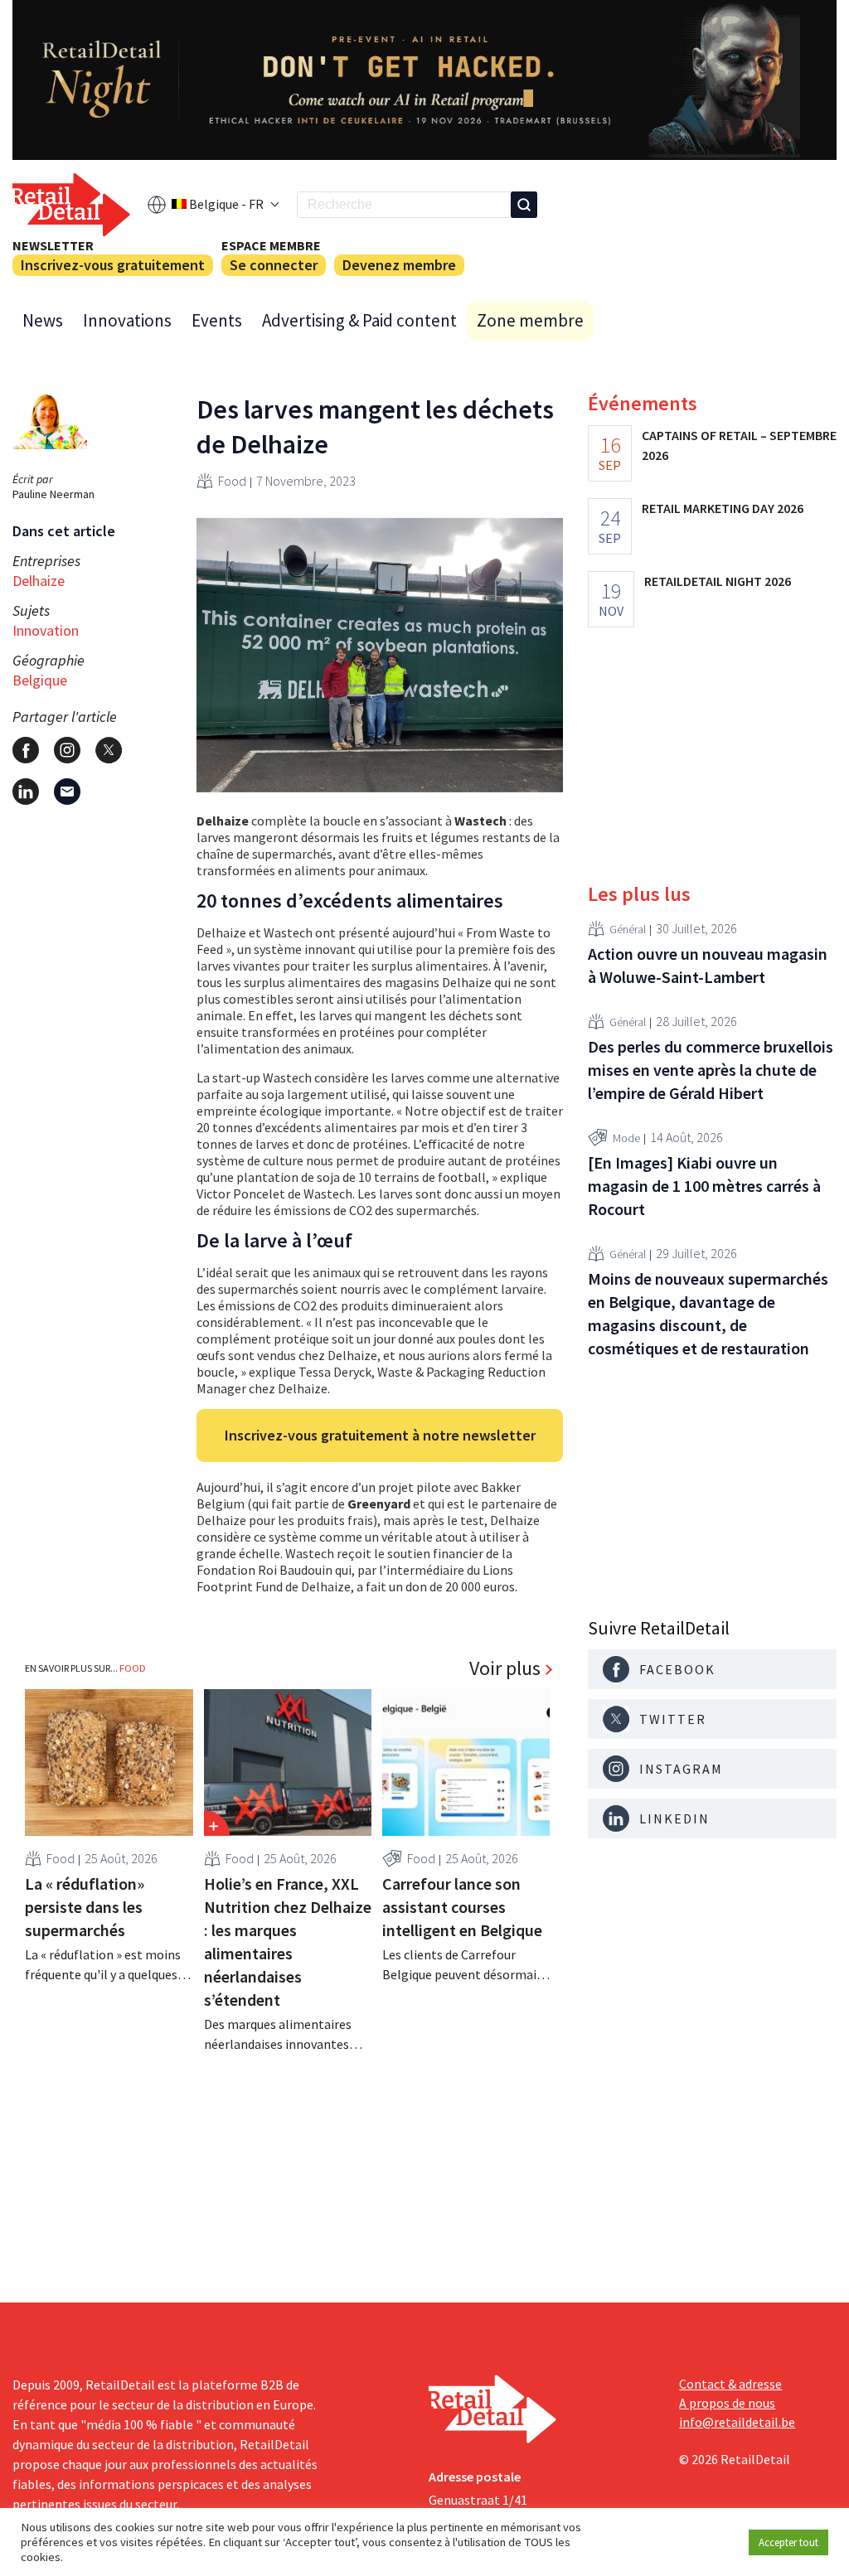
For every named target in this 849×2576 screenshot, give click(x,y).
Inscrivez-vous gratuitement (113, 265)
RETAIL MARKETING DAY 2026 (723, 508)
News (43, 320)
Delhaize (39, 581)
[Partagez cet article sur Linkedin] (26, 792)
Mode (626, 1138)
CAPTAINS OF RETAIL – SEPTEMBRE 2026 (739, 445)
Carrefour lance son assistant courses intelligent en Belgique (462, 1907)
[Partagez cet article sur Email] (67, 792)
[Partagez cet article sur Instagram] (67, 750)
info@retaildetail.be (737, 2422)
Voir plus (505, 1668)
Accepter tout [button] (788, 2542)
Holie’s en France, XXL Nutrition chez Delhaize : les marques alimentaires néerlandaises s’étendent (288, 1942)
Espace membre (271, 245)
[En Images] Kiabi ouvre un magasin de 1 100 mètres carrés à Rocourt (704, 1186)
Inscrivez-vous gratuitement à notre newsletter (380, 1435)
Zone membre (530, 320)
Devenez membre (399, 265)
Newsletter (53, 245)
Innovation (46, 630)
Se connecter (274, 265)
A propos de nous (727, 2403)
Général (628, 929)
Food (232, 481)
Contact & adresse (730, 2384)
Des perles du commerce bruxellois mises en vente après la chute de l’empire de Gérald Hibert (711, 1070)
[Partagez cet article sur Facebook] (26, 750)
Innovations (127, 320)
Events (217, 320)
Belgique (40, 680)
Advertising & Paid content (359, 320)
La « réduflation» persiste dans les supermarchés (85, 1907)
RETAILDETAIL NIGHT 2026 (718, 581)
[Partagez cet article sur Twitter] (109, 750)
